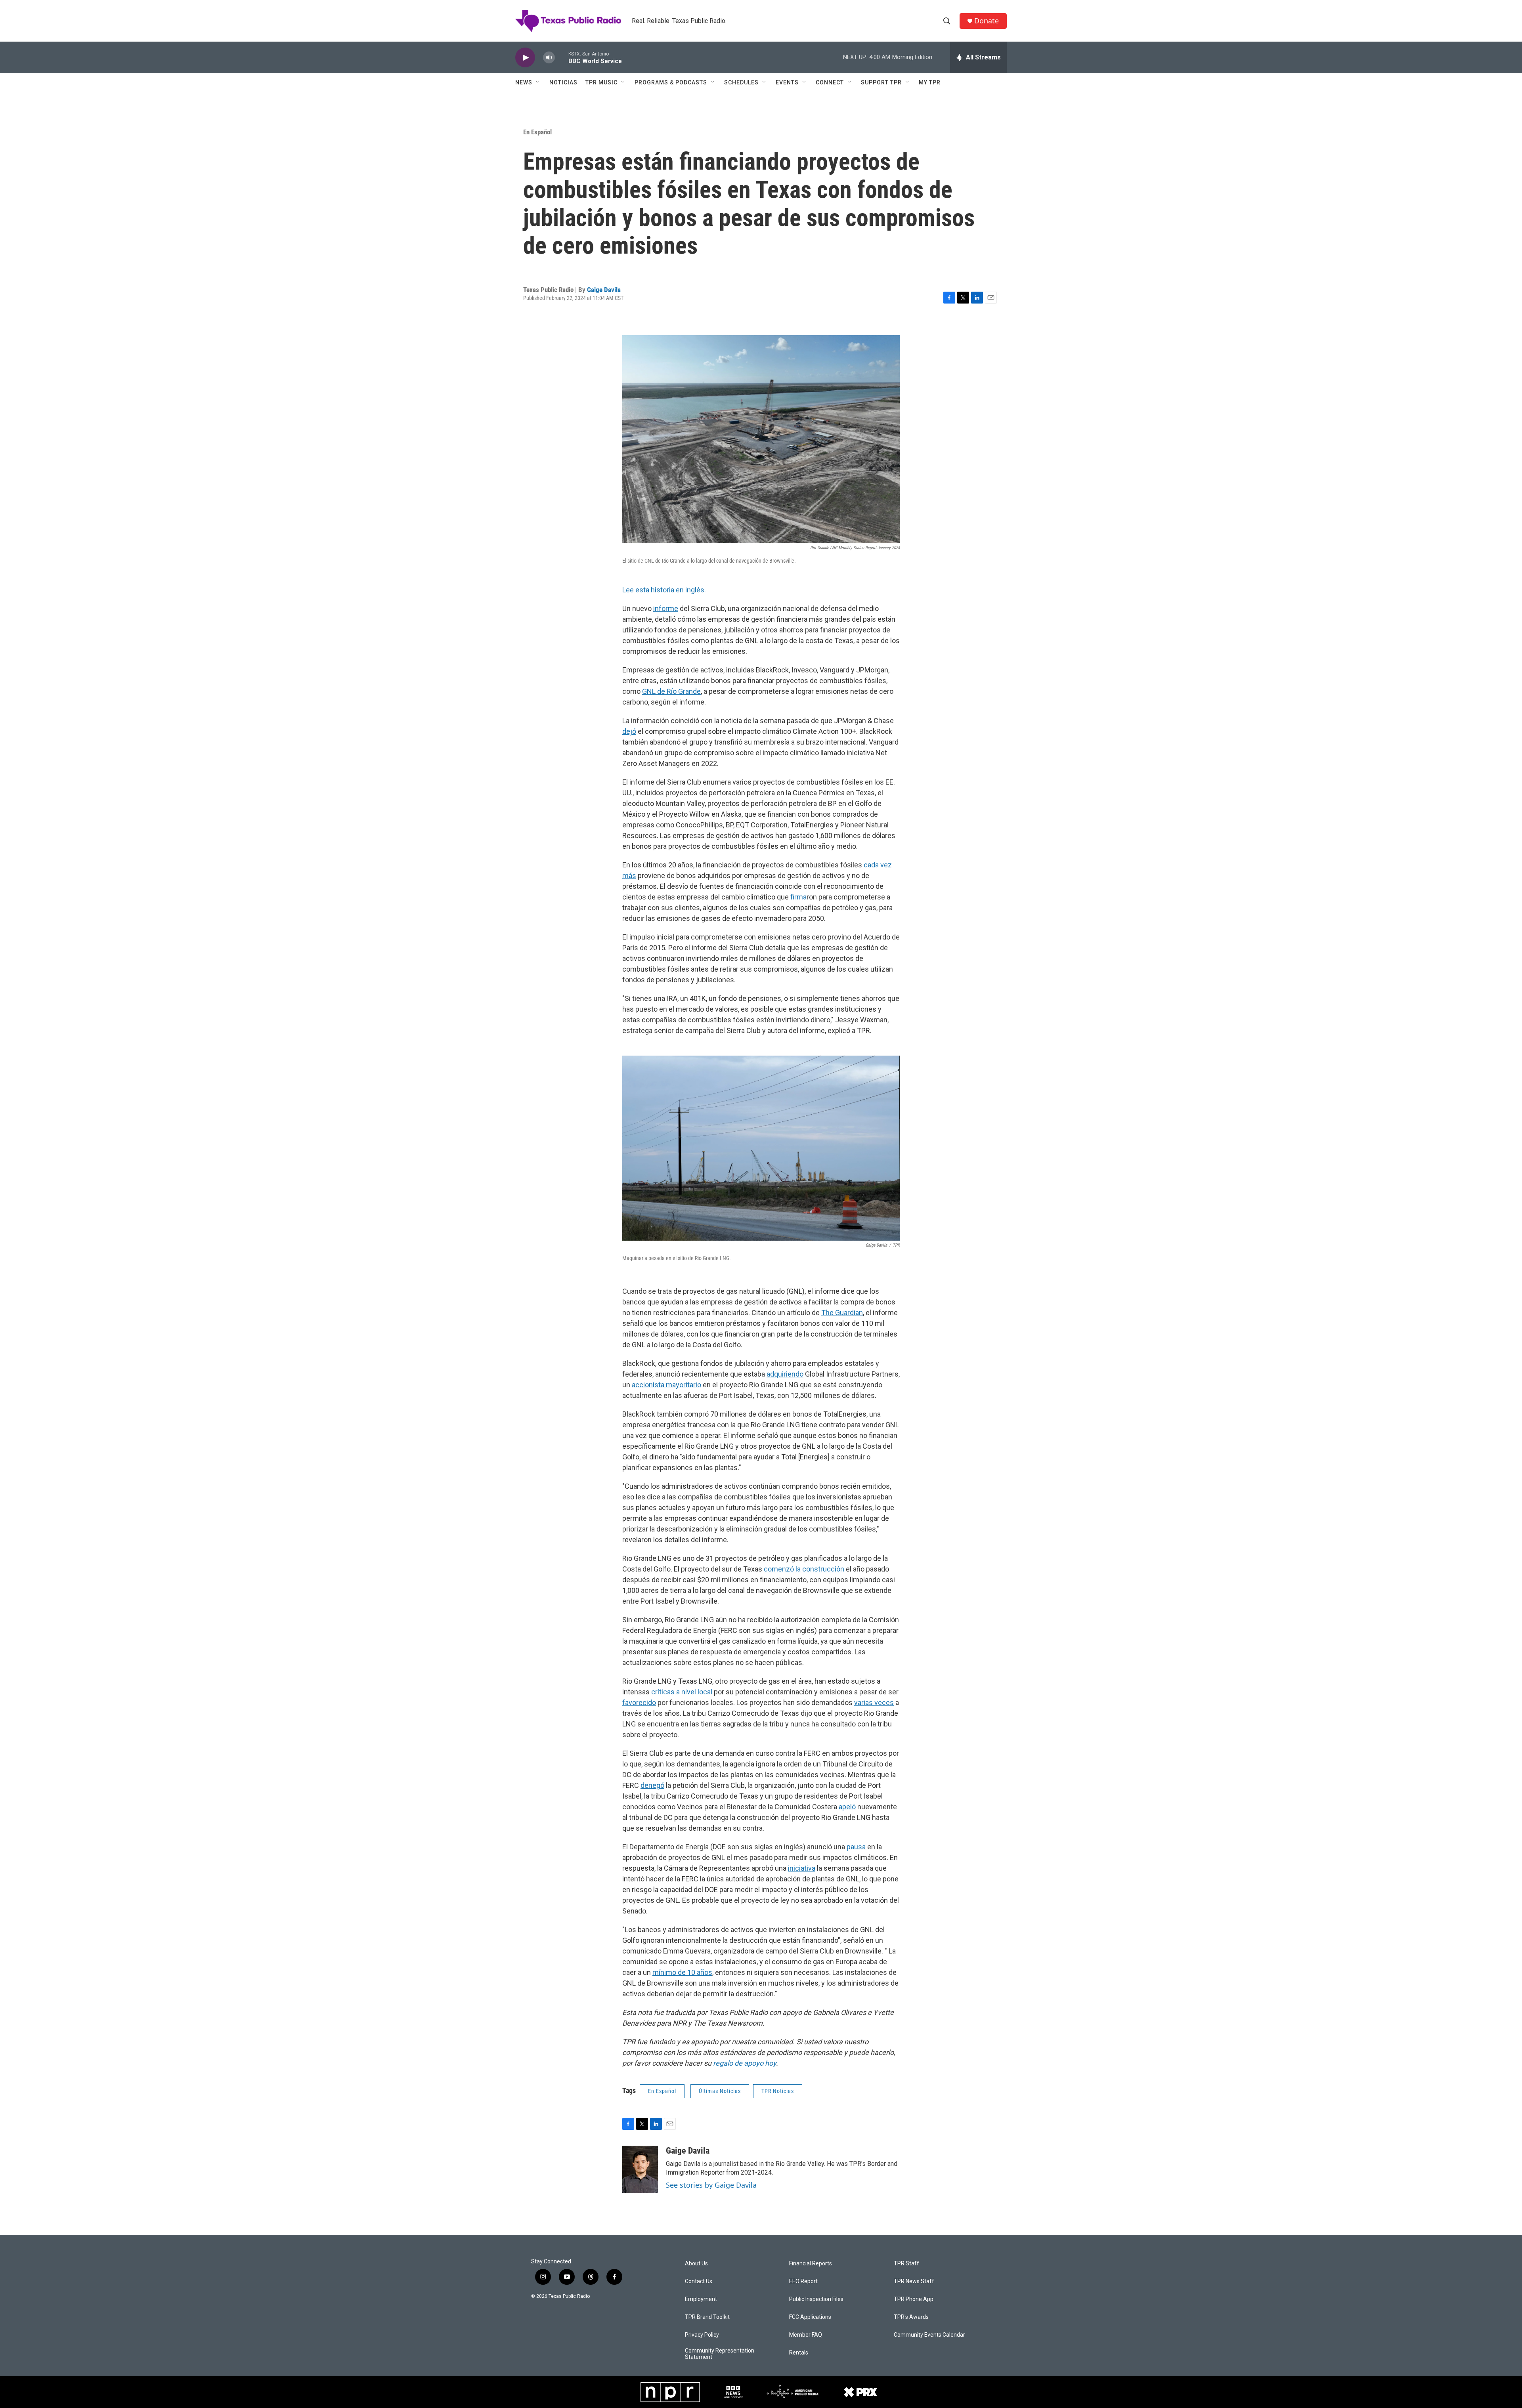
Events (787, 82)
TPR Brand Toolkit (707, 2317)
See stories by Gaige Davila (711, 2185)
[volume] (549, 58)
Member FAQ (806, 2335)
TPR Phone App (914, 2299)
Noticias (563, 82)
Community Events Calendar (929, 2335)
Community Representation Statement (720, 2354)
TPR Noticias (778, 2091)
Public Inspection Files (816, 2299)
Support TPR (881, 82)
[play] (525, 58)
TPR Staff (906, 2264)
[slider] (562, 57)
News (524, 82)
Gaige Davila (604, 290)
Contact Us (699, 2281)
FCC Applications (810, 2317)
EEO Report (803, 2281)
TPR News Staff (914, 2281)
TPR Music (601, 82)
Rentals (799, 2353)
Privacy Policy (702, 2335)
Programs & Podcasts (671, 82)
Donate (987, 21)
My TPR (930, 82)
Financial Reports (811, 2264)
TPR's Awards (911, 2317)
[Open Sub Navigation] (538, 82)
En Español (537, 132)
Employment (701, 2299)
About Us (696, 2264)
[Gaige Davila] (640, 2169)
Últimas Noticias (720, 2091)
